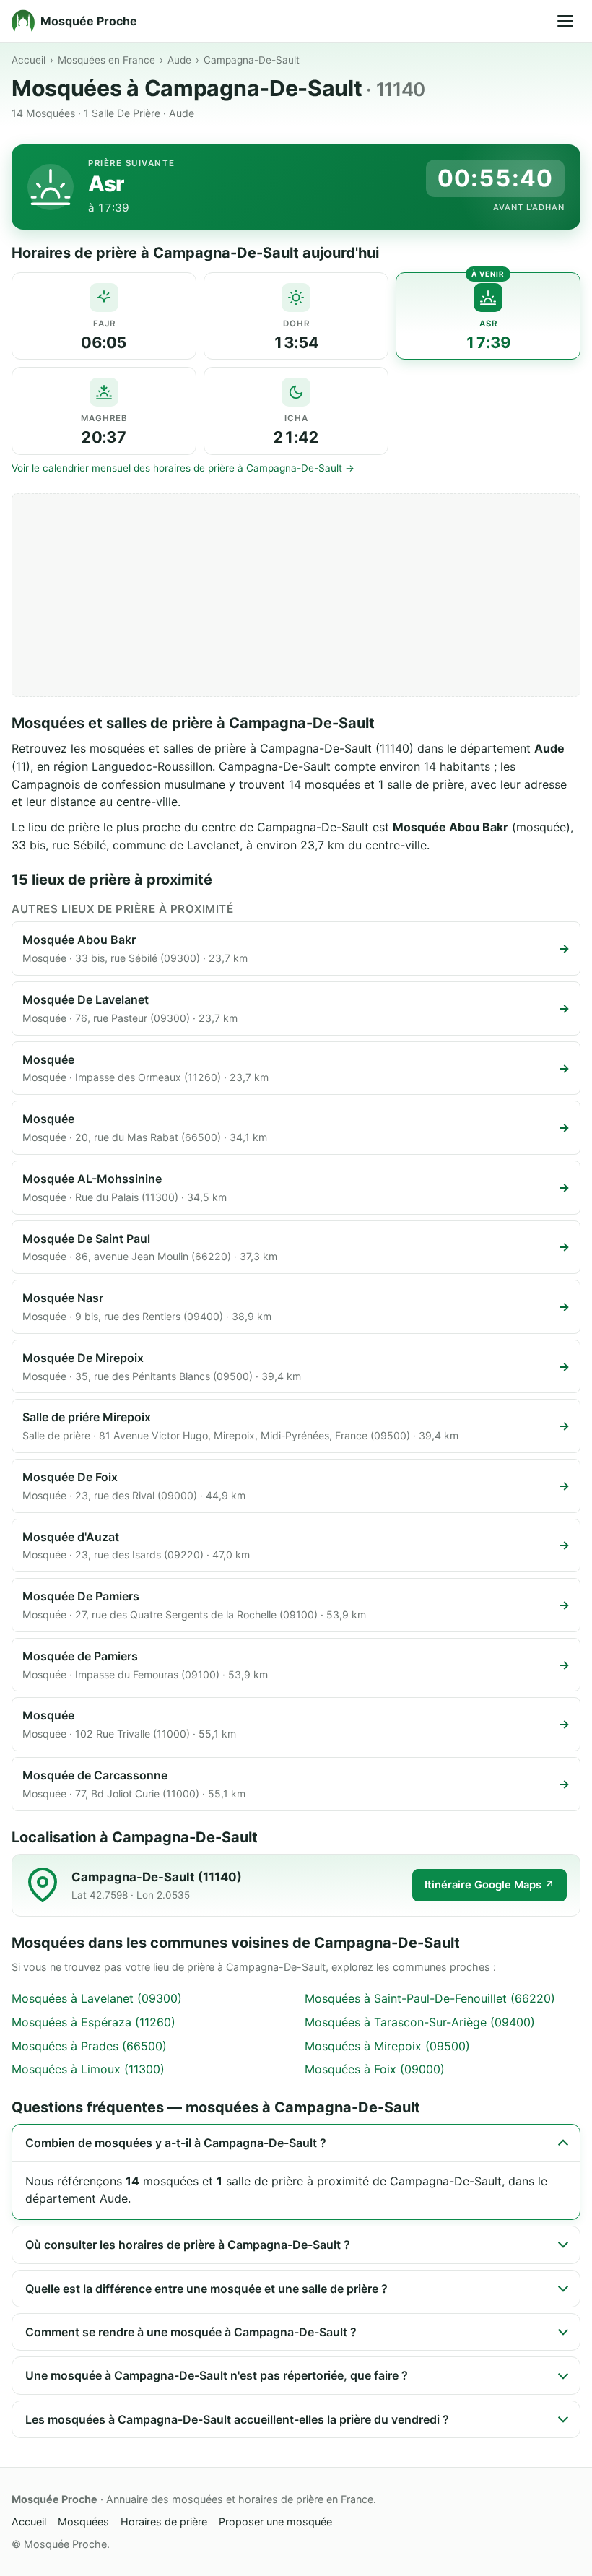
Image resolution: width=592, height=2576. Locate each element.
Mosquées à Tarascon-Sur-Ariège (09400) (420, 2022)
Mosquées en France (106, 60)
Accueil (29, 60)
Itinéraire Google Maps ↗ (489, 1885)
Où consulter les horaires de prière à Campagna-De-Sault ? (188, 2245)
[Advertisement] (296, 595)
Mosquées (83, 2521)
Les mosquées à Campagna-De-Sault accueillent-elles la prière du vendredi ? (237, 2419)
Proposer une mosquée (275, 2521)
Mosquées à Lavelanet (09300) (97, 1998)
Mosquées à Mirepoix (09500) (387, 2046)
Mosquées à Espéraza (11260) (93, 2022)
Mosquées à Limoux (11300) (88, 2069)
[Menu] (565, 21)
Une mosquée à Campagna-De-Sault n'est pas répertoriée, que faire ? (217, 2375)
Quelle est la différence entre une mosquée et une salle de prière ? (206, 2289)
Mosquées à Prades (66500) (89, 2046)
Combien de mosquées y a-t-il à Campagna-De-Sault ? (176, 2143)
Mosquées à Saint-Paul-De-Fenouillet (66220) (430, 1998)
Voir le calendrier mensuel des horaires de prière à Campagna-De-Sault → (183, 468)
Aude (179, 60)
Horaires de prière (164, 2521)
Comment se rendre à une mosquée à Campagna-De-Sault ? (191, 2332)
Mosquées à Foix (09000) (375, 2069)
